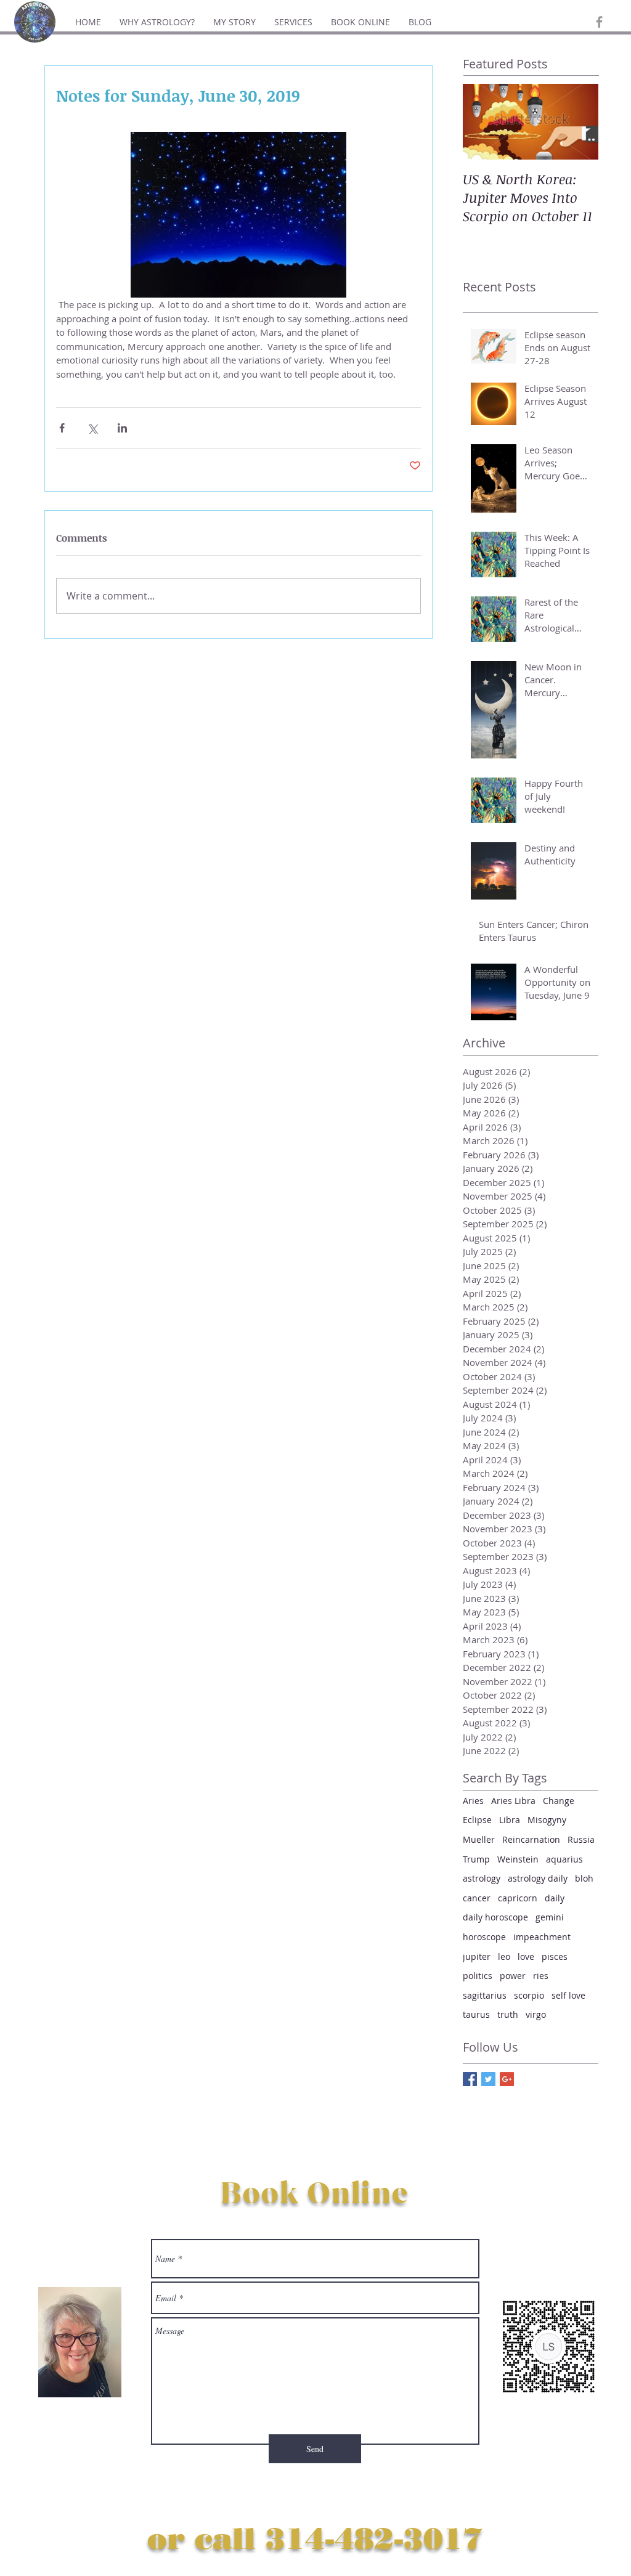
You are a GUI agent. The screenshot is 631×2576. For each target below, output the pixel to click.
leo (504, 1956)
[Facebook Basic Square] (470, 2079)
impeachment (542, 1937)
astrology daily (538, 1878)
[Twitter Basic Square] (488, 2079)
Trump (476, 1859)
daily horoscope (495, 1917)
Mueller (479, 1839)
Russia (581, 1839)
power (513, 1976)
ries (541, 1976)
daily (555, 1898)
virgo (536, 2014)
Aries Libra (513, 1801)
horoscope (484, 1937)
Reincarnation (531, 1839)
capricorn (518, 1898)
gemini (550, 1917)
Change (559, 1801)
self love (568, 1995)
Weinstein (518, 1859)
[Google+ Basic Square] (507, 2079)
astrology (482, 1878)
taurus (476, 2014)
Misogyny (547, 1820)
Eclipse (477, 1820)
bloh (584, 1878)
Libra (510, 1820)
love (526, 1956)
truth (508, 2014)
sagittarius (485, 1995)
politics (478, 1976)
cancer (477, 1898)
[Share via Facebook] (62, 428)
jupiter (477, 1956)
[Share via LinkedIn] (122, 428)
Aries (473, 1801)
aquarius (564, 1859)
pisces (555, 1956)
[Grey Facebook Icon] (599, 22)
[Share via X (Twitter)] (92, 428)
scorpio (529, 1995)
